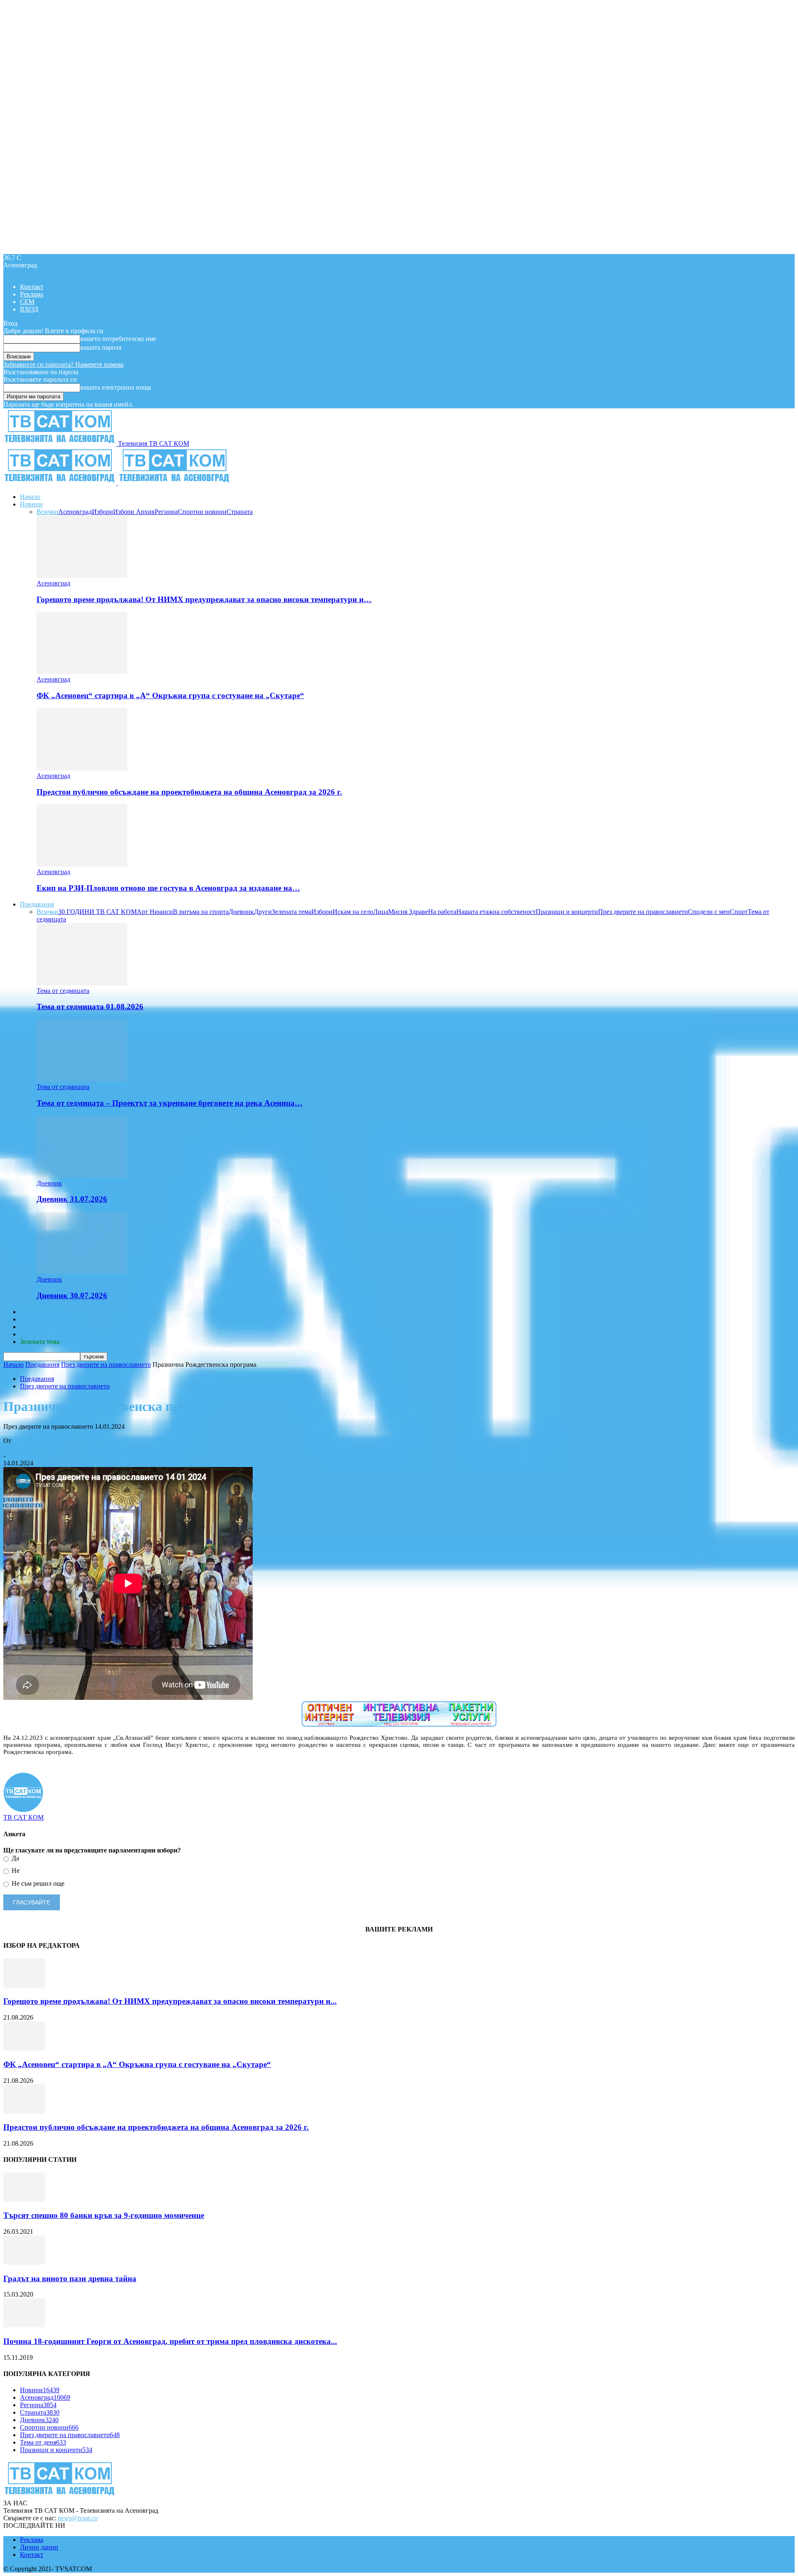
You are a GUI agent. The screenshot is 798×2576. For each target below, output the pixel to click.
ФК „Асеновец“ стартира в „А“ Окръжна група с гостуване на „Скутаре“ (170, 695)
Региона (166, 512)
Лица (381, 912)
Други (263, 912)
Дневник (241, 912)
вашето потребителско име (118, 339)
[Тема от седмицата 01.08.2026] (82, 983)
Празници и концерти (567, 912)
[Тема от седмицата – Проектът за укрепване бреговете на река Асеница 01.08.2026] (82, 1079)
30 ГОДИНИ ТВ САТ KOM (97, 912)
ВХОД (29, 309)
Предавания (37, 904)
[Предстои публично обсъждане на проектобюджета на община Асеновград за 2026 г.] (82, 768)
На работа (442, 912)
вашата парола (101, 347)
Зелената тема (292, 912)
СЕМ (27, 302)
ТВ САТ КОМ (23, 1448)
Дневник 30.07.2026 (72, 1295)
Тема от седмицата (63, 991)
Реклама (32, 294)
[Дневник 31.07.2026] (82, 1176)
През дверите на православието (643, 912)
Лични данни (39, 2547)
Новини (31, 504)
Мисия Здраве (408, 912)
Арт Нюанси (155, 912)
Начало (30, 497)
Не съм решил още (37, 1883)
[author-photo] (23, 1810)
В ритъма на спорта (201, 912)
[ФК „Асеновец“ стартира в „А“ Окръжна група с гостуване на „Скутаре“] (82, 672)
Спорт (739, 912)
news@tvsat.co (78, 2518)
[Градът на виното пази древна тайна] (24, 2262)
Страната (240, 512)
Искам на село (353, 912)
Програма (34, 1334)
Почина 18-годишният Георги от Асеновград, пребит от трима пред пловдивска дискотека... (170, 2341)
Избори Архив (134, 512)
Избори (102, 512)
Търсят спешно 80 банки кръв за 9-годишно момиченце (104, 2215)
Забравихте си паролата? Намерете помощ (63, 364)
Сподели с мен (709, 912)
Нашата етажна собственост (496, 912)
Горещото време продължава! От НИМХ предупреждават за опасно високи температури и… (204, 599)
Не (15, 1871)
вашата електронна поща (116, 387)
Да (15, 1858)
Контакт (32, 287)
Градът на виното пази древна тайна (70, 2278)
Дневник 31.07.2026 (72, 1199)
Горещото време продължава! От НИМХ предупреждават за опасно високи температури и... (170, 2001)
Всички (47, 512)
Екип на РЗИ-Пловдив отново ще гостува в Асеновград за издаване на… (168, 888)
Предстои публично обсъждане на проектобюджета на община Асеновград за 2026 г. (189, 792)
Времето (32, 1319)
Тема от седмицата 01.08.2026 (90, 1006)
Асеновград (75, 512)
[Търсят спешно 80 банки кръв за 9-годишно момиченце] (24, 2199)
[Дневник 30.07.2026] (82, 1272)
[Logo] (61, 483)
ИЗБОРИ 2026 (40, 1312)
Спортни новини (202, 512)
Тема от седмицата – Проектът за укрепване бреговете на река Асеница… (170, 1103)
